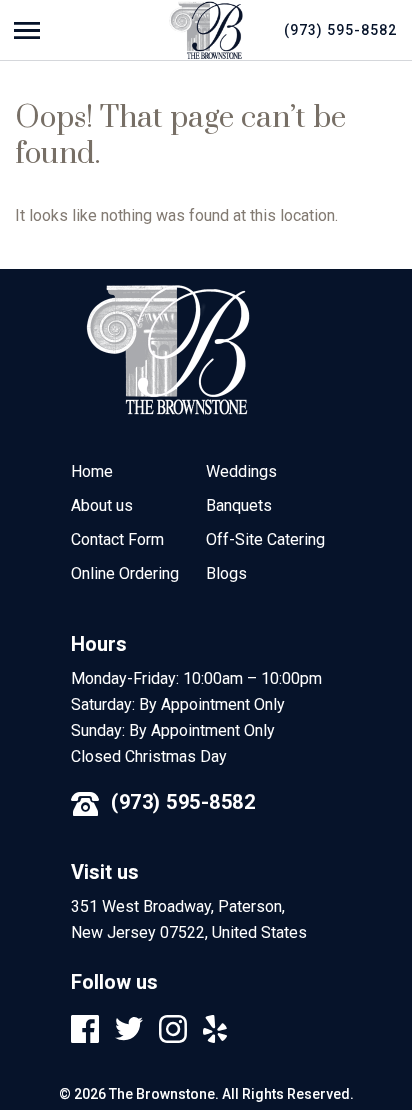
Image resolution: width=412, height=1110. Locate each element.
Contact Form (117, 539)
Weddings (241, 471)
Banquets (239, 505)
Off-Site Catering (265, 539)
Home (92, 471)
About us (102, 505)
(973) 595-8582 (183, 802)
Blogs (226, 573)
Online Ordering (125, 573)
